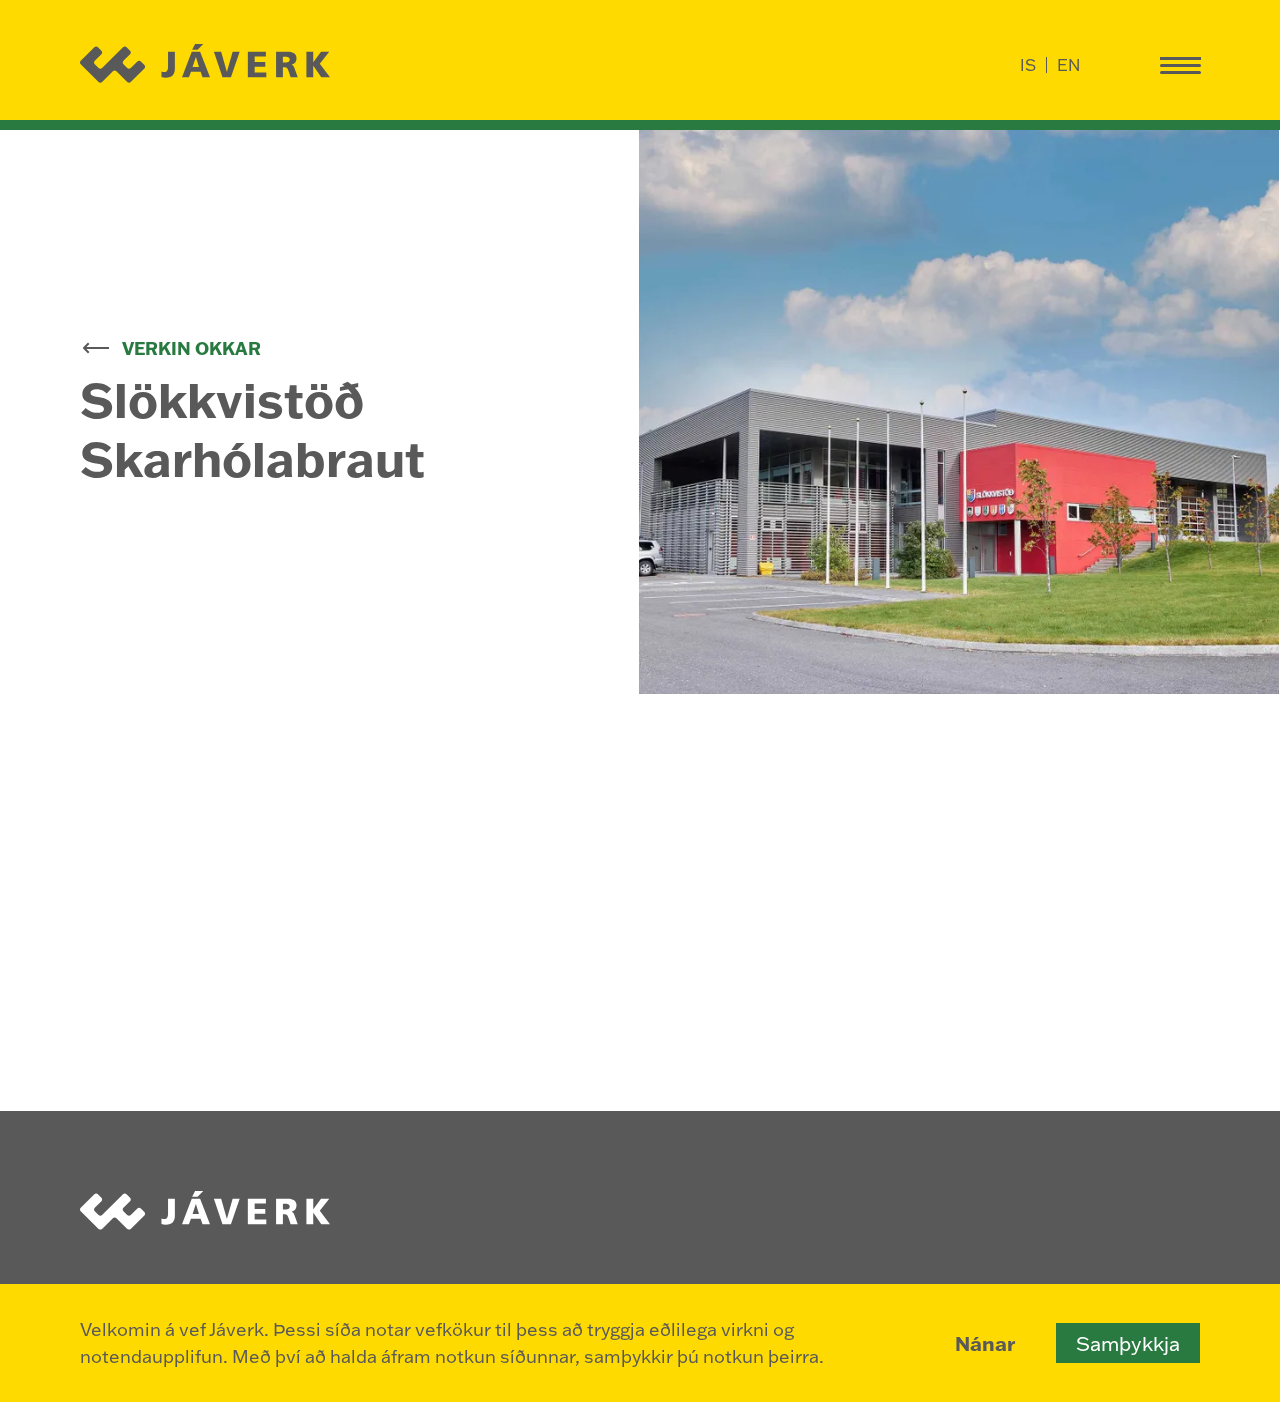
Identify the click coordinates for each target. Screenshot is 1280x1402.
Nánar (985, 1343)
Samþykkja (1128, 1343)
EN (1068, 65)
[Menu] (1180, 65)
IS (1028, 65)
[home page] (207, 65)
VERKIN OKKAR (191, 348)
